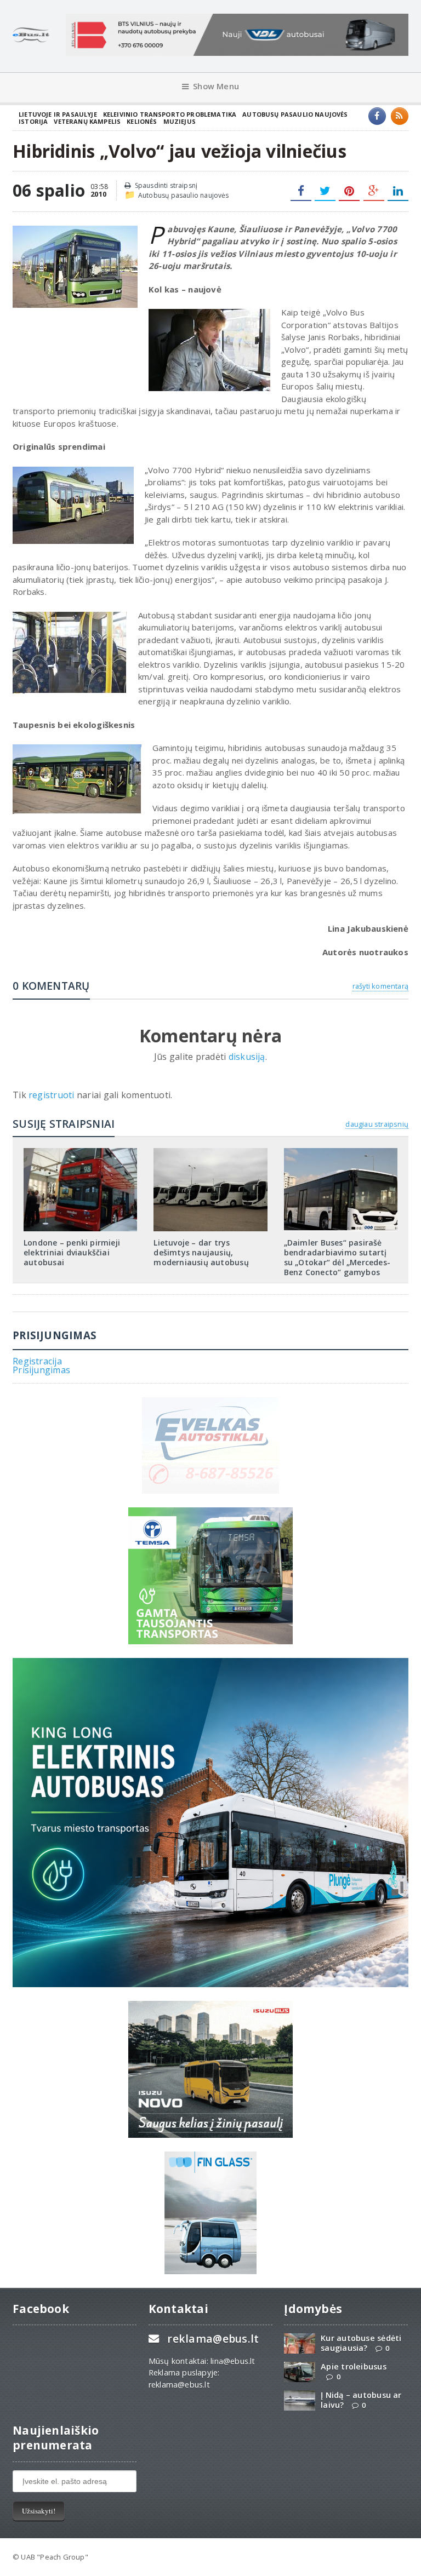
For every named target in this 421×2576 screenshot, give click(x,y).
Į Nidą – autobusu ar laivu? (361, 2400)
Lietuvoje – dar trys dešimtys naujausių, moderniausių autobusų (201, 1252)
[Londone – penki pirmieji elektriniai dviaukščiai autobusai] (81, 1152)
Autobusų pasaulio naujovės (295, 114)
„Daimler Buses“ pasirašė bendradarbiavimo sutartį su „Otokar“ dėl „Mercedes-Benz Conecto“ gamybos (337, 1258)
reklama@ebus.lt (213, 2339)
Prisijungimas (41, 1370)
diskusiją (247, 1057)
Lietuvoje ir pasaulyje (58, 114)
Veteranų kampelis (87, 121)
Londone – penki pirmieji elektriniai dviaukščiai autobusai (72, 1252)
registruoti (53, 1095)
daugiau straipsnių (377, 1124)
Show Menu (216, 86)
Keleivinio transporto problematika (170, 114)
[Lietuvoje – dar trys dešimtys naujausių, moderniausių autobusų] (210, 1152)
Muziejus (180, 121)
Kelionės (142, 121)
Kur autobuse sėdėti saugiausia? (361, 2343)
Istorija (33, 121)
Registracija (37, 1361)
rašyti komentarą (380, 986)
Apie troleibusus (353, 2366)
